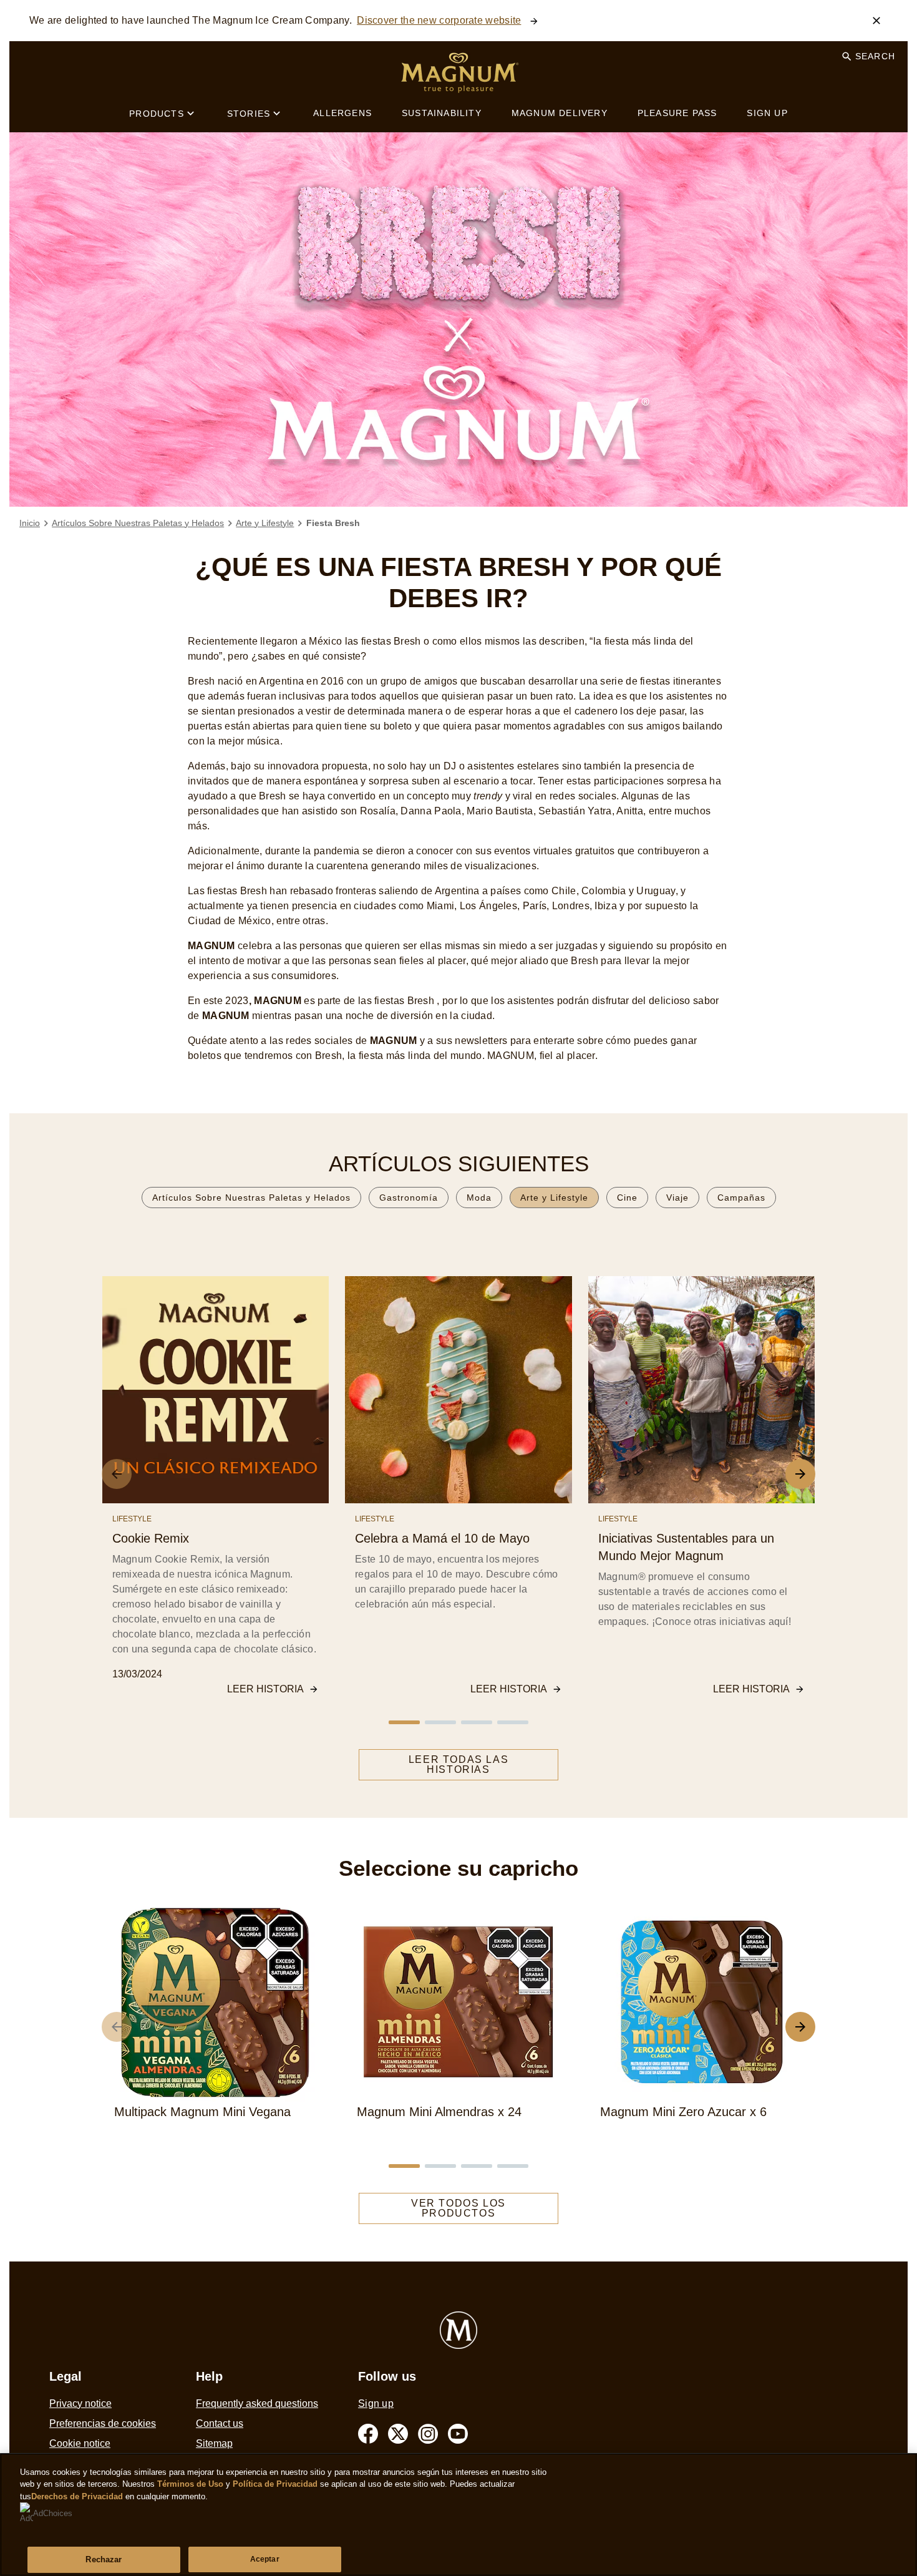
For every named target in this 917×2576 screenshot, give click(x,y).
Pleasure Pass (677, 113)
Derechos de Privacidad (77, 2496)
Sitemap (214, 2443)
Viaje (677, 1198)
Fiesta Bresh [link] (333, 523)
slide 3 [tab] (477, 1722)
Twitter (398, 2434)
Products (157, 114)
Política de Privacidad (276, 2484)
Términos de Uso (190, 2484)
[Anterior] (117, 2027)
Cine (627, 1198)
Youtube (458, 2434)
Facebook (368, 2434)
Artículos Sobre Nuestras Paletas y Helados (251, 1198)
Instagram (428, 2434)
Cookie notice (80, 2443)
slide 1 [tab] (404, 1722)
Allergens (342, 113)
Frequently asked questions (257, 2403)
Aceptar (265, 2559)
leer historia (265, 1689)
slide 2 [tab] (440, 1722)
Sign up (767, 113)
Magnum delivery (560, 113)
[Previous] (117, 1474)
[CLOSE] (876, 21)
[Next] (800, 1474)
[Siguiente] (800, 2027)
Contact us (220, 2423)
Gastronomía (409, 1198)
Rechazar (104, 2559)
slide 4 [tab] (513, 1722)
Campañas (741, 1198)
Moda (479, 1198)
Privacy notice (80, 2403)
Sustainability (442, 113)
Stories (249, 114)
